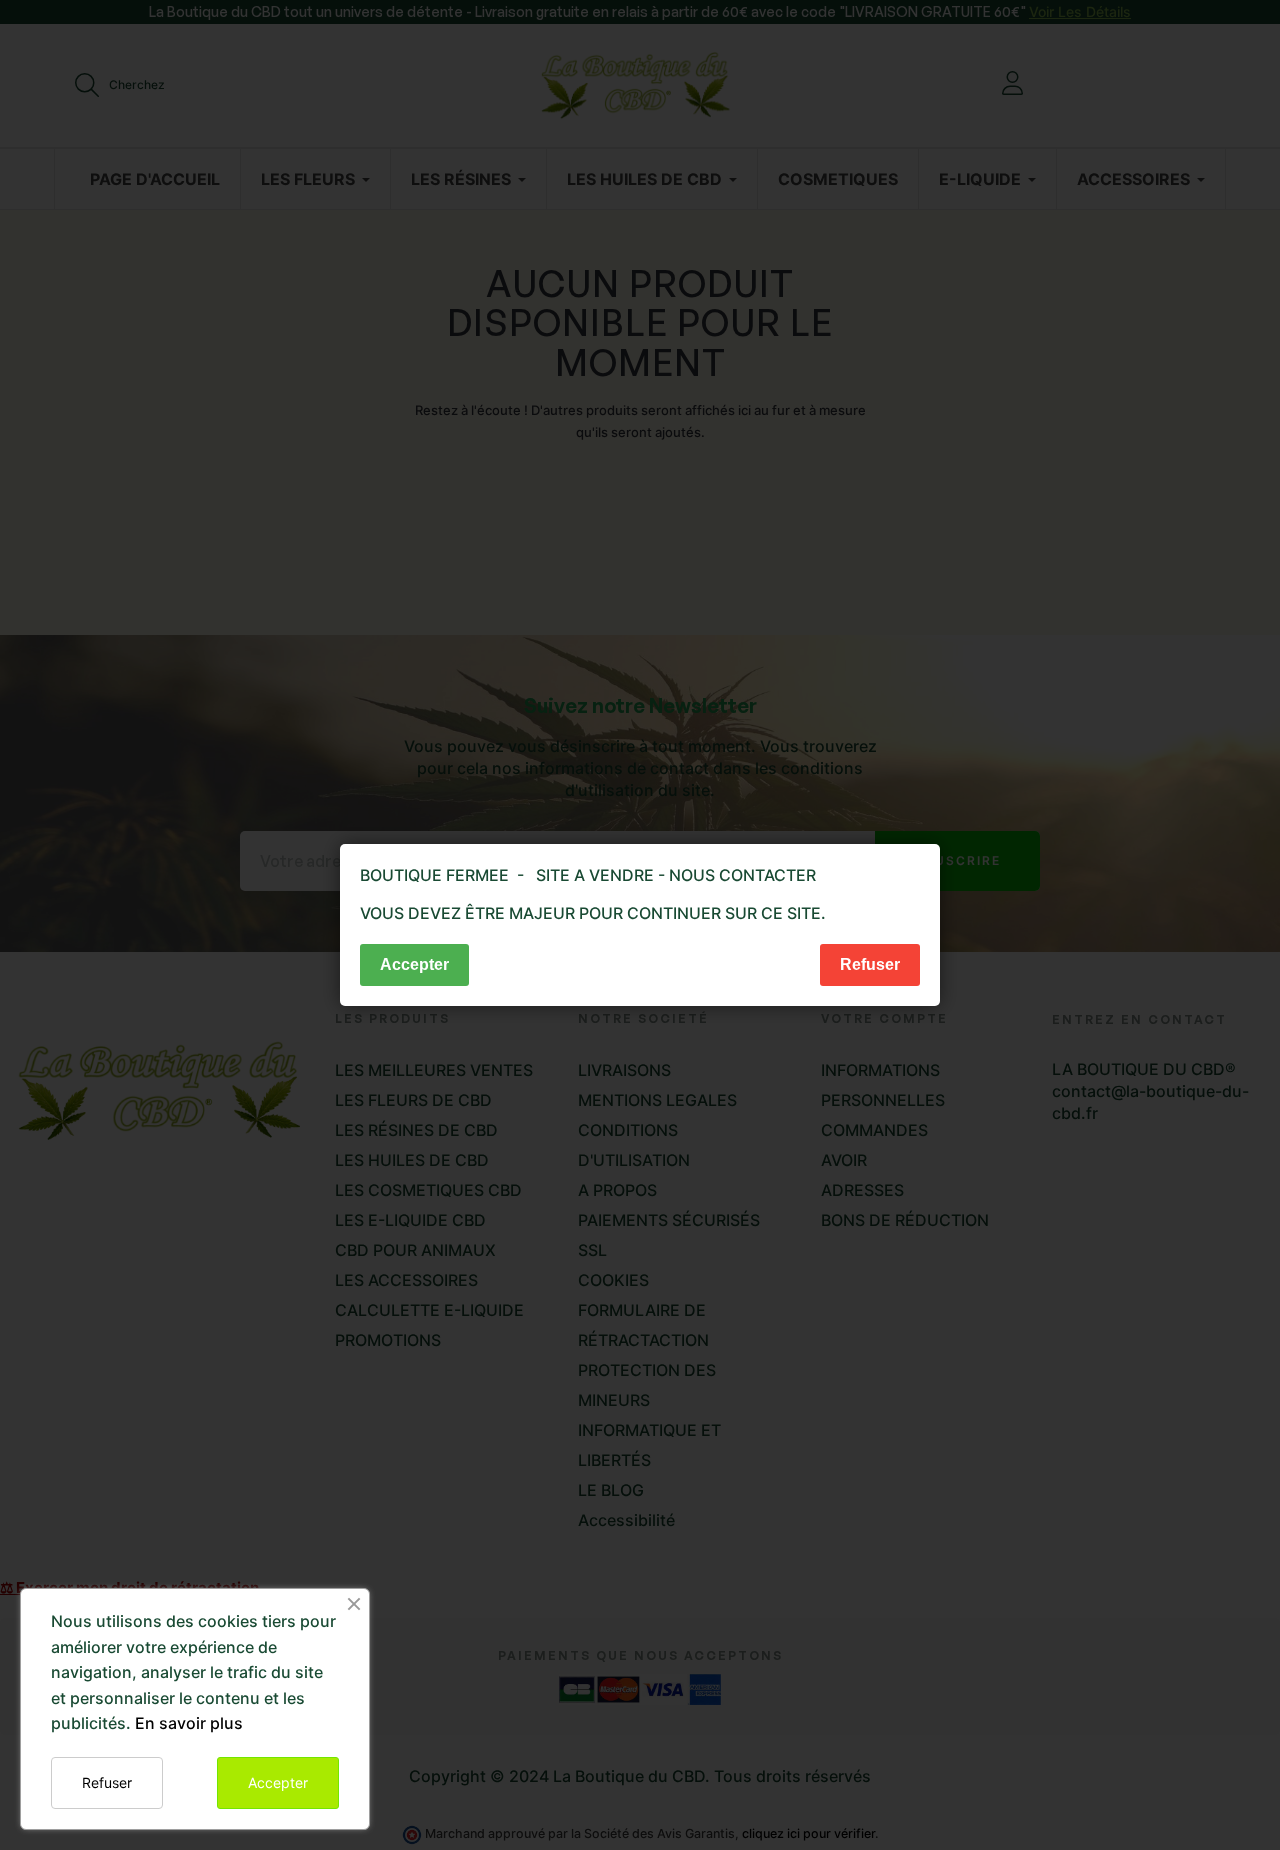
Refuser (107, 1782)
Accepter (278, 1782)
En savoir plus (189, 1723)
